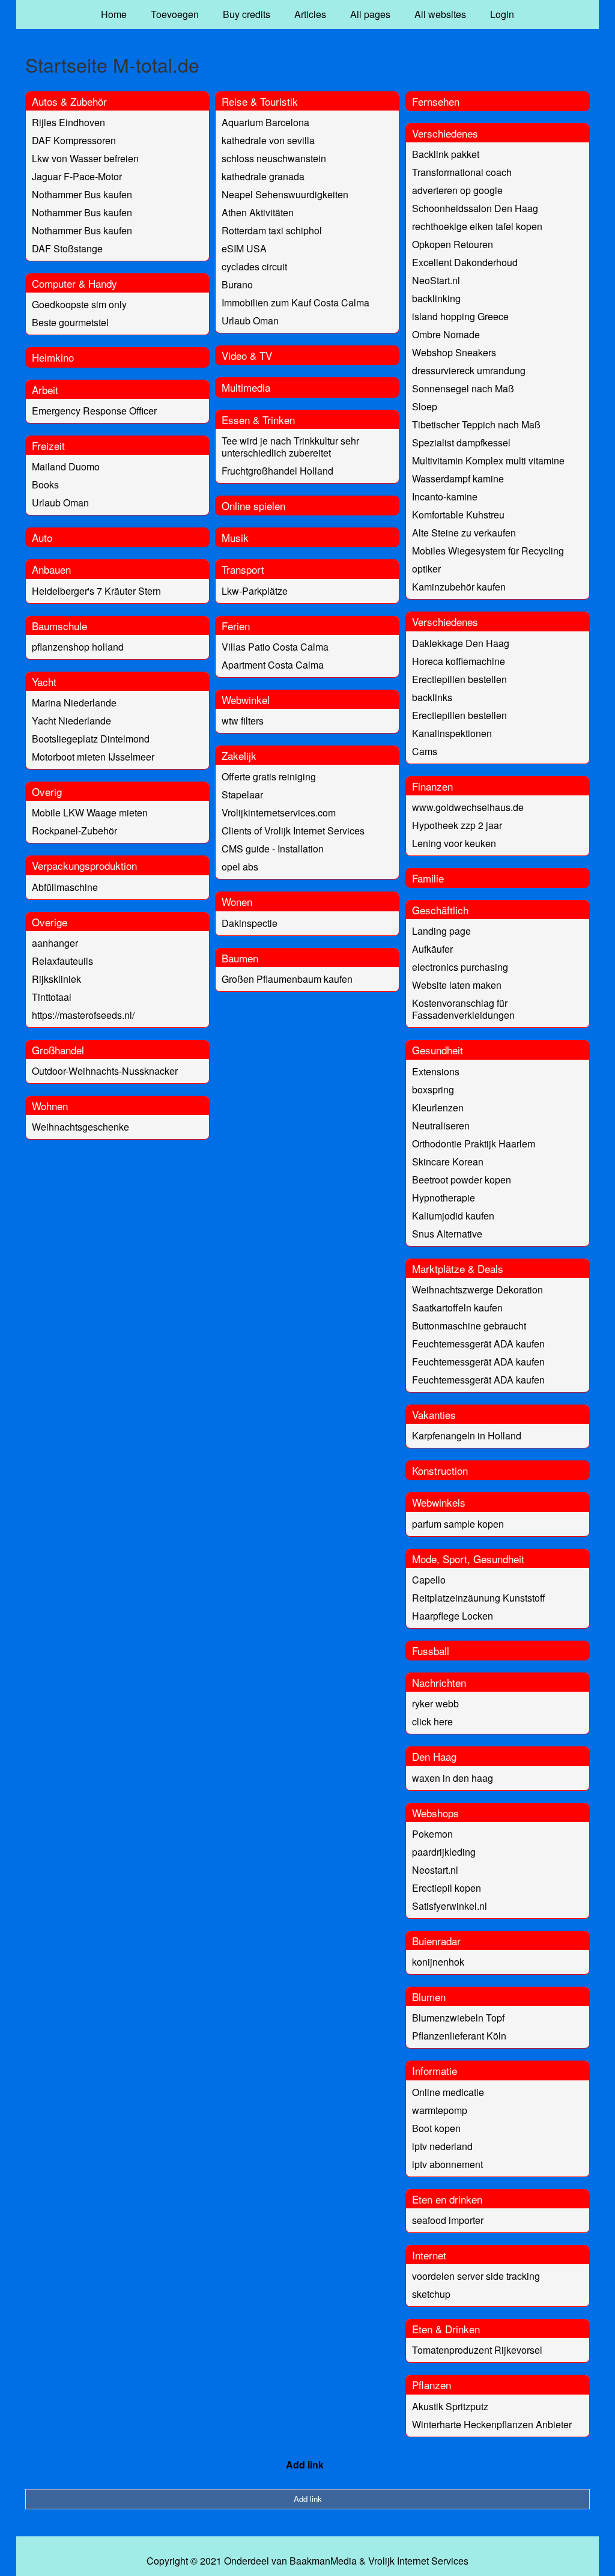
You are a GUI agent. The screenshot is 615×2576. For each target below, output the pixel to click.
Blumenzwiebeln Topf (458, 2018)
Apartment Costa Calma (273, 665)
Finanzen (432, 786)
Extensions (436, 1071)
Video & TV (247, 355)
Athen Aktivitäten (258, 212)
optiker (426, 569)
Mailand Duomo (66, 466)
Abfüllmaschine (65, 887)
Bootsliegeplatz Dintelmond (91, 739)
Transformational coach (462, 172)
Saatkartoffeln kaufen (457, 1308)
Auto (42, 537)
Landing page (441, 931)
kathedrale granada (263, 176)
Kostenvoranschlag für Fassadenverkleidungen (463, 1009)
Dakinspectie (250, 923)
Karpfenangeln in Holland (467, 1435)
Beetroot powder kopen (462, 1180)
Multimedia (246, 387)
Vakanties (434, 1414)
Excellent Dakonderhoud (465, 262)
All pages (370, 14)
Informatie (435, 2070)
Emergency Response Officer (94, 411)
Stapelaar (242, 794)
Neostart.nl (435, 1870)
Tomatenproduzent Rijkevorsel (477, 2350)
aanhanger (55, 943)
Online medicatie (448, 2092)
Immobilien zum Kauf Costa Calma (295, 302)
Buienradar (436, 1941)
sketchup (431, 2294)
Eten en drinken (447, 2199)
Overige (50, 922)
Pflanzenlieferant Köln (459, 2036)
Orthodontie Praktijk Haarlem (474, 1144)
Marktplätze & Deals (458, 1268)
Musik (235, 537)
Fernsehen (436, 101)
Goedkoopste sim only (79, 304)
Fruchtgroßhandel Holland (277, 471)
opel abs (240, 867)
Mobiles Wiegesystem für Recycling (488, 551)
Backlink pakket (446, 154)
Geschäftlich (440, 910)
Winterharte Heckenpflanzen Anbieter (492, 2424)
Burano (237, 284)
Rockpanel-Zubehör (74, 831)
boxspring (433, 1089)
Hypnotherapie (444, 1198)
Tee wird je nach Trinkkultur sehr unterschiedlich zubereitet (290, 447)
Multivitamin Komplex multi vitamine (488, 460)
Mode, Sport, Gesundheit (468, 1559)
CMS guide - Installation (273, 849)
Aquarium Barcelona (265, 122)
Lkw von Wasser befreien (85, 158)
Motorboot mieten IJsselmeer (93, 757)
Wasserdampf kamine (458, 478)
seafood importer (448, 2220)
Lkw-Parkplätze (255, 591)
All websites (440, 14)
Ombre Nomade (446, 334)
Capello (429, 1580)
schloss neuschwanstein (274, 158)
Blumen (429, 1997)
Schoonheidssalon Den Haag (475, 208)
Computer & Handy (74, 283)
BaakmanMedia (323, 2561)
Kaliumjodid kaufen (453, 1216)
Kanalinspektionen (452, 733)
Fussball (431, 1651)
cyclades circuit (254, 266)
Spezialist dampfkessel (461, 442)
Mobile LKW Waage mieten (90, 813)
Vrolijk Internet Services (418, 2561)
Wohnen (50, 1106)
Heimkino (53, 357)
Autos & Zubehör (69, 101)
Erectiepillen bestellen (459, 679)
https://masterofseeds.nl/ (83, 1015)
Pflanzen (432, 2385)
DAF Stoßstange (67, 248)
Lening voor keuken (454, 843)
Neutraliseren (441, 1125)
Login (502, 14)
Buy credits (247, 14)
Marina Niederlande (74, 703)
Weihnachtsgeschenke (80, 1127)
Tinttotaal (52, 997)
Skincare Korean (448, 1162)
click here (432, 1721)
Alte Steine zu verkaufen (464, 533)
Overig (47, 791)
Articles (310, 14)
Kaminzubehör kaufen (459, 587)
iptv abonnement (447, 2164)
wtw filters (243, 721)
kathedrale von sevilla (268, 140)
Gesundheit (438, 1050)
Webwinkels (439, 1502)
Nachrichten (439, 1682)
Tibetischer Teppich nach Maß (476, 424)
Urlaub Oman (60, 503)
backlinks (432, 697)
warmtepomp (440, 2110)
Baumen (240, 958)
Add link (305, 2465)
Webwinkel (246, 700)
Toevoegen (175, 14)
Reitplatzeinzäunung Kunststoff (479, 1598)
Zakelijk (239, 755)
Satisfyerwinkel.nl (450, 1906)
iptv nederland (442, 2146)
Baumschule (59, 626)
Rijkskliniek (56, 979)
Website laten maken (457, 985)
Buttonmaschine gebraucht (469, 1326)
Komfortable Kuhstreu (458, 515)
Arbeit (45, 390)
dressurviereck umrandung (469, 370)
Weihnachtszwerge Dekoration (477, 1290)
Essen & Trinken (258, 420)
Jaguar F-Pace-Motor (77, 176)
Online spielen (253, 506)
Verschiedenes (445, 133)
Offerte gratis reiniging (269, 776)
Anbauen (51, 569)
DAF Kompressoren (74, 140)
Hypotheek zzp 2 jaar (457, 825)
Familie (428, 878)
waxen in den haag (453, 1778)
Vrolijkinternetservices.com (279, 813)
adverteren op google (457, 190)
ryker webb (435, 1703)
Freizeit (48, 445)
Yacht (44, 682)
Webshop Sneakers (454, 352)
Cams (425, 751)
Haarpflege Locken (453, 1616)
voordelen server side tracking (476, 2276)
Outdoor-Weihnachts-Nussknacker (105, 1071)
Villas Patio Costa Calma (275, 647)
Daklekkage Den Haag (461, 643)
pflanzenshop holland (78, 647)
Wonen (237, 901)
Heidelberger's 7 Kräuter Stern (96, 591)
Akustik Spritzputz (450, 2406)
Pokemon (432, 1834)
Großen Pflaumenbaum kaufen (287, 979)
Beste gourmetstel (70, 322)
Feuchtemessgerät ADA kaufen (478, 1344)
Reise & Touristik (260, 101)
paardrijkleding (444, 1852)
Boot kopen (436, 2128)
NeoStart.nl (436, 280)
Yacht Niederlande (71, 721)
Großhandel (58, 1050)
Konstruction (440, 1470)
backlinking (436, 298)
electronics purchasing (460, 967)
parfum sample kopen (458, 1524)
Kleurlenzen (438, 1107)
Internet (429, 2255)
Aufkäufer (432, 949)
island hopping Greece (460, 316)
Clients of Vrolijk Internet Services (293, 831)
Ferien (236, 626)
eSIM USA (244, 248)
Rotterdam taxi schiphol (272, 230)
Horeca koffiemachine (459, 661)
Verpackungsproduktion (84, 865)
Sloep (425, 406)
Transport (243, 569)
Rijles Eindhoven (68, 122)
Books (45, 485)
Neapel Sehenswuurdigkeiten (285, 194)
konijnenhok (438, 1962)
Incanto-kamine (445, 497)
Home (114, 14)
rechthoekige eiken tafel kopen (477, 226)
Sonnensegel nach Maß (463, 388)
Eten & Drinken (446, 2329)
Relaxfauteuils (62, 961)
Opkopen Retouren (453, 244)
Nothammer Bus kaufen (82, 194)
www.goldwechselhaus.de (468, 807)
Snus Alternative (447, 1234)
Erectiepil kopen (447, 1888)
